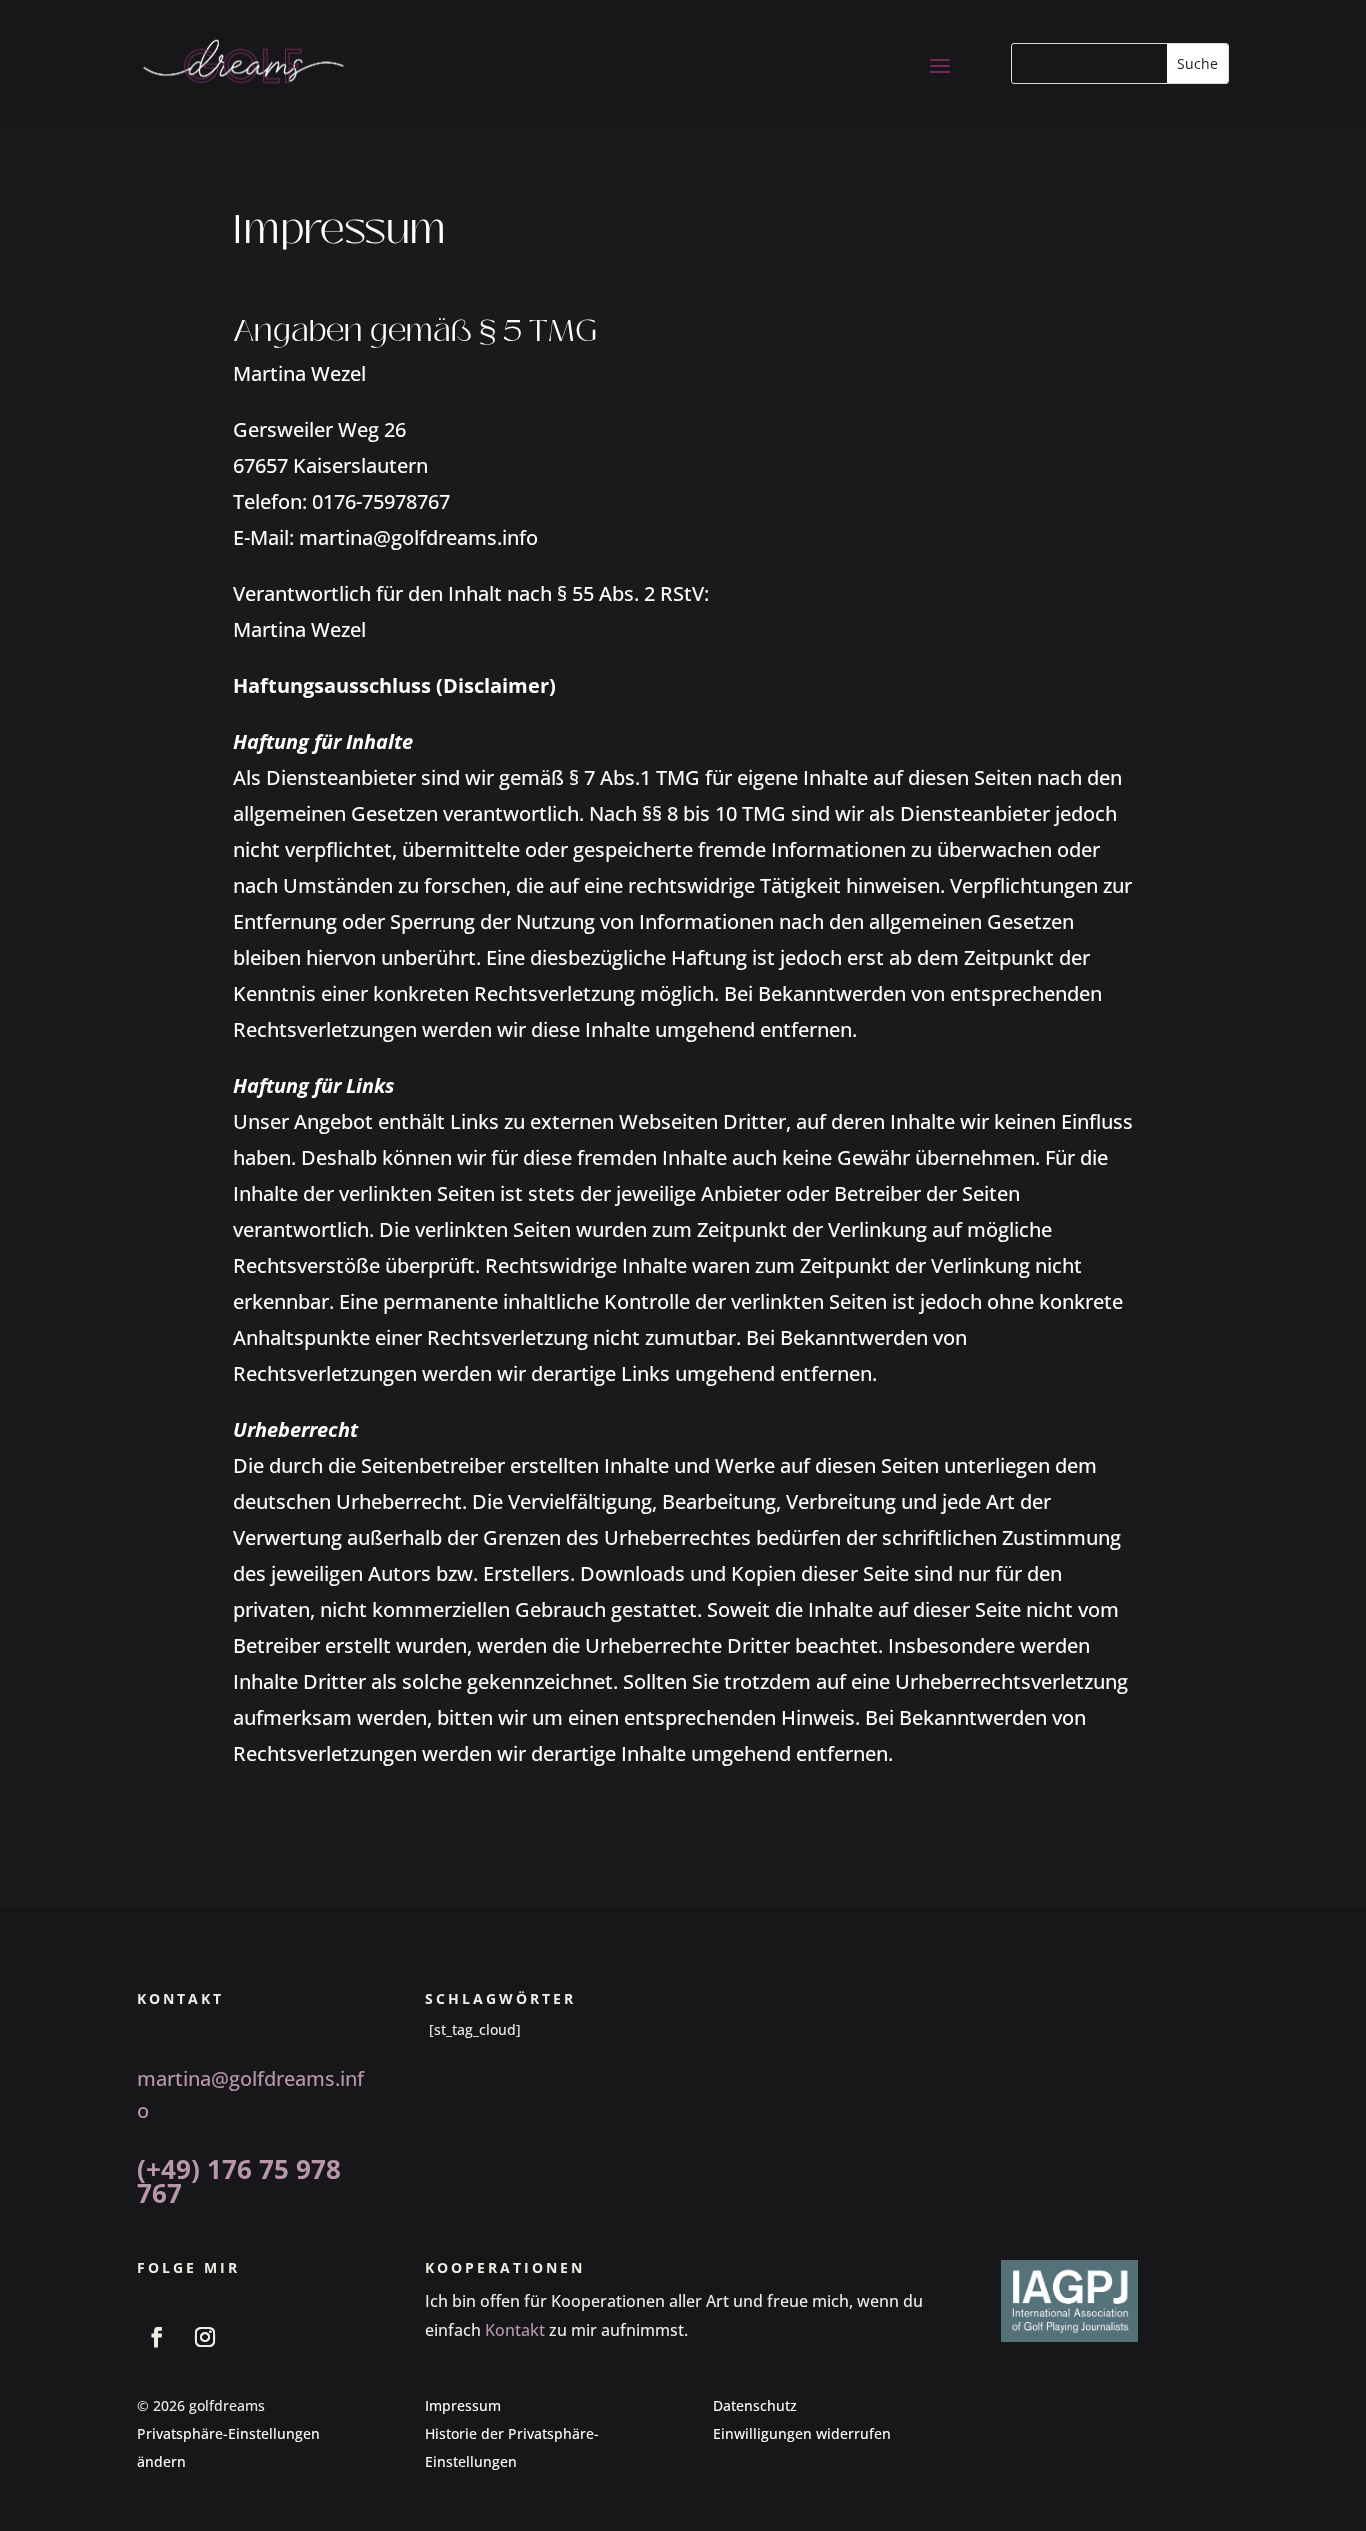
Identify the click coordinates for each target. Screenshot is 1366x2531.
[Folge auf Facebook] (157, 2337)
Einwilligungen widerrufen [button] (802, 2433)
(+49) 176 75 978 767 (239, 2181)
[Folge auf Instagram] (205, 2337)
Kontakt (515, 2330)
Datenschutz (755, 2405)
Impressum (463, 2405)
